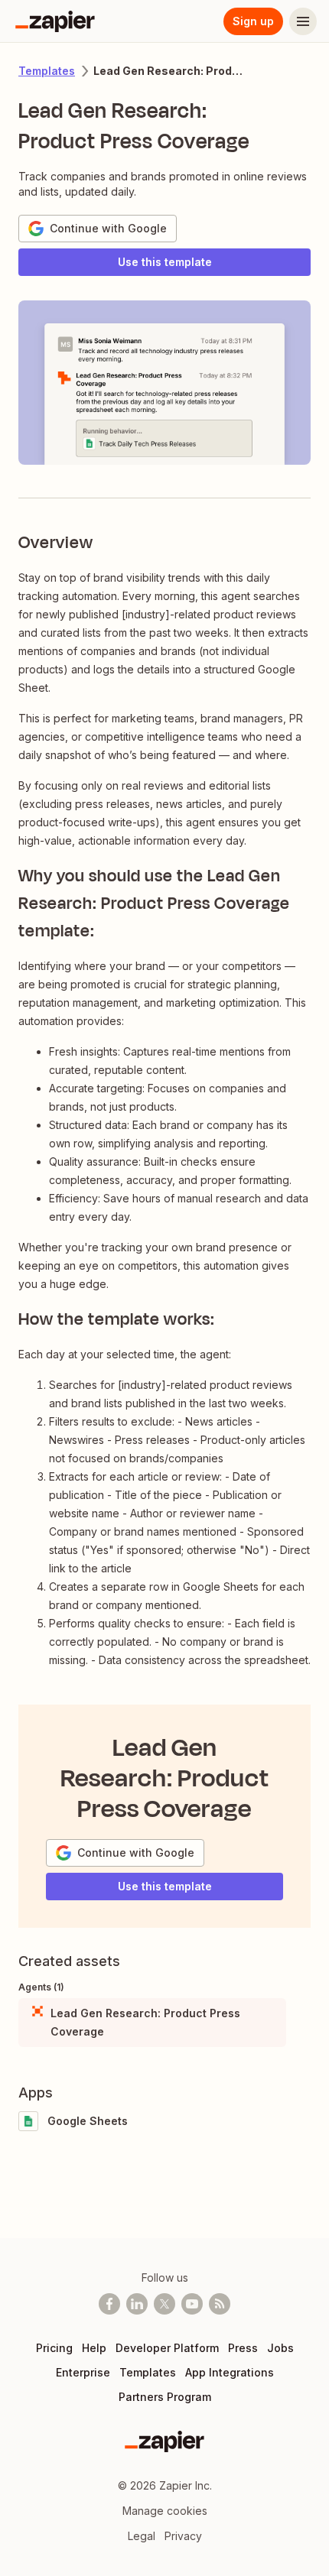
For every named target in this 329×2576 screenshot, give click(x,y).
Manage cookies (165, 2511)
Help (94, 2348)
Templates (47, 71)
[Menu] (303, 21)
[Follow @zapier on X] (164, 2304)
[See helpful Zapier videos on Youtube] (192, 2304)
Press (243, 2348)
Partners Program (165, 2397)
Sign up (253, 21)
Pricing (54, 2348)
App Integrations (230, 2372)
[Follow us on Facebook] (109, 2304)
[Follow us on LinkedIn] (137, 2304)
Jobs (280, 2348)
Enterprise (83, 2372)
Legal (142, 2536)
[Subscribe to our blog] (220, 2304)
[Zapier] (55, 21)
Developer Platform (167, 2348)
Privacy (183, 2536)
